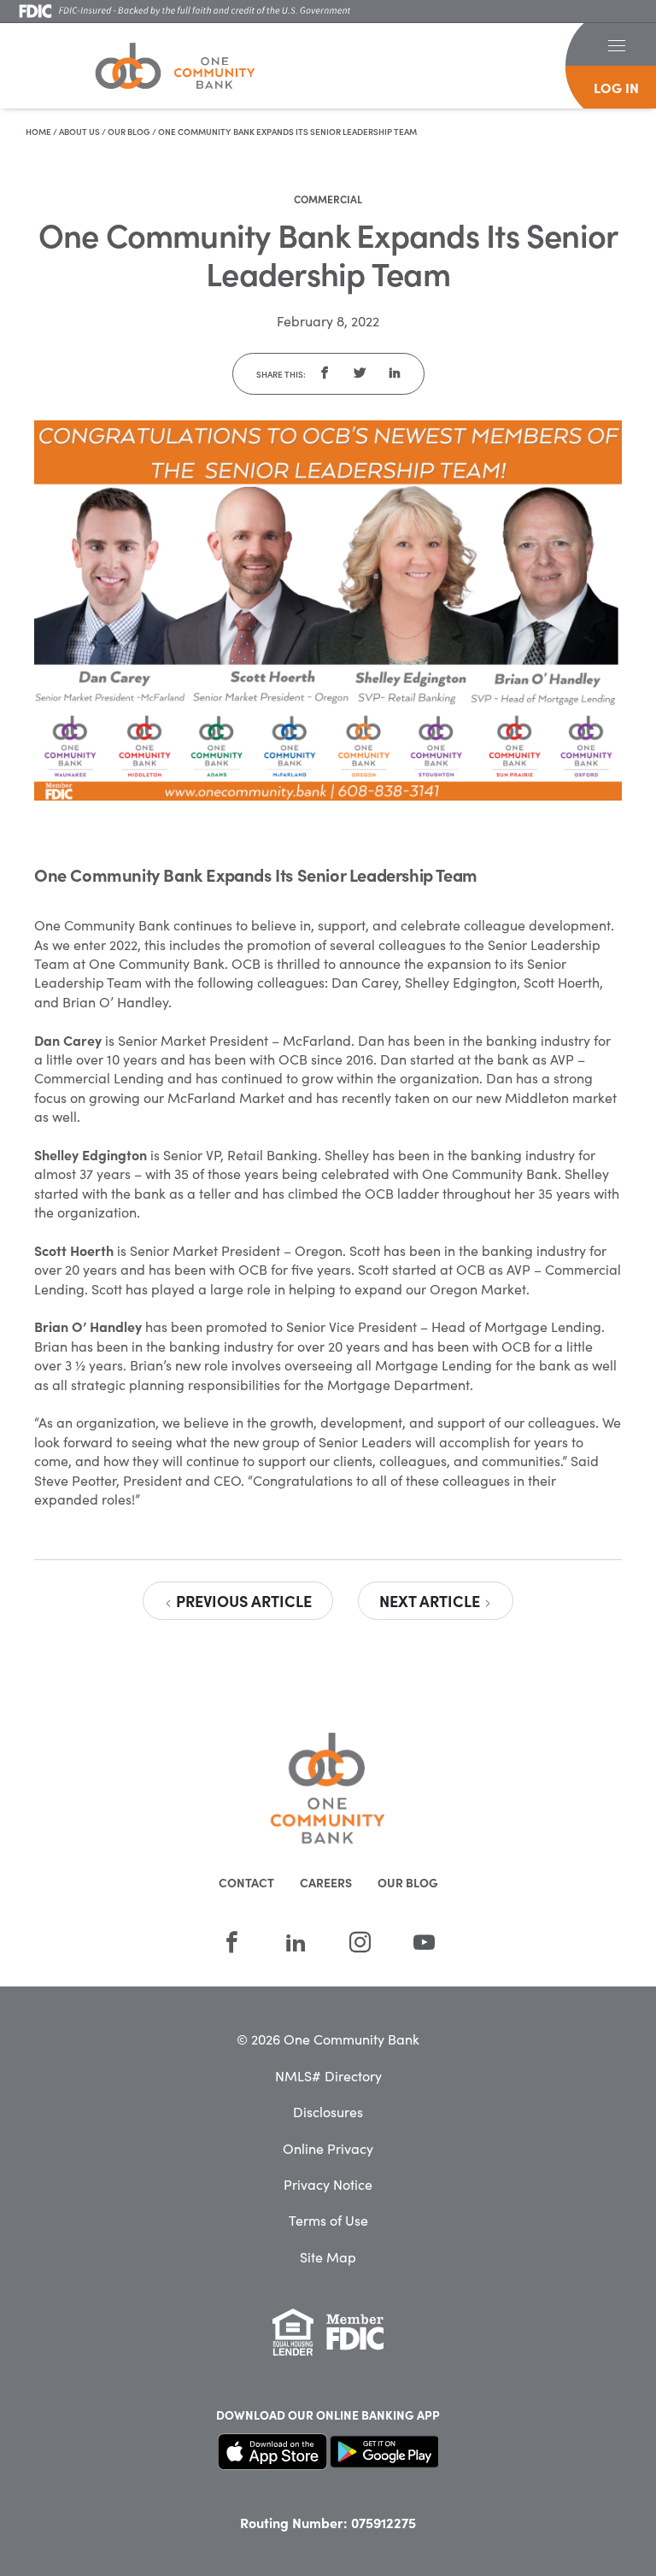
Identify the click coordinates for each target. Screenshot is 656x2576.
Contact (246, 1882)
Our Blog (129, 132)
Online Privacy (328, 2148)
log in (616, 87)
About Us (79, 132)
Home (38, 132)
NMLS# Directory (328, 2075)
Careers (326, 1882)
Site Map (328, 2256)
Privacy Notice (328, 2184)
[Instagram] (360, 1942)
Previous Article (242, 1601)
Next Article (431, 1601)
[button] (616, 44)
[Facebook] (232, 1942)
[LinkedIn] (296, 1942)
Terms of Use (328, 2220)
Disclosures (328, 2111)
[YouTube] (424, 1942)
